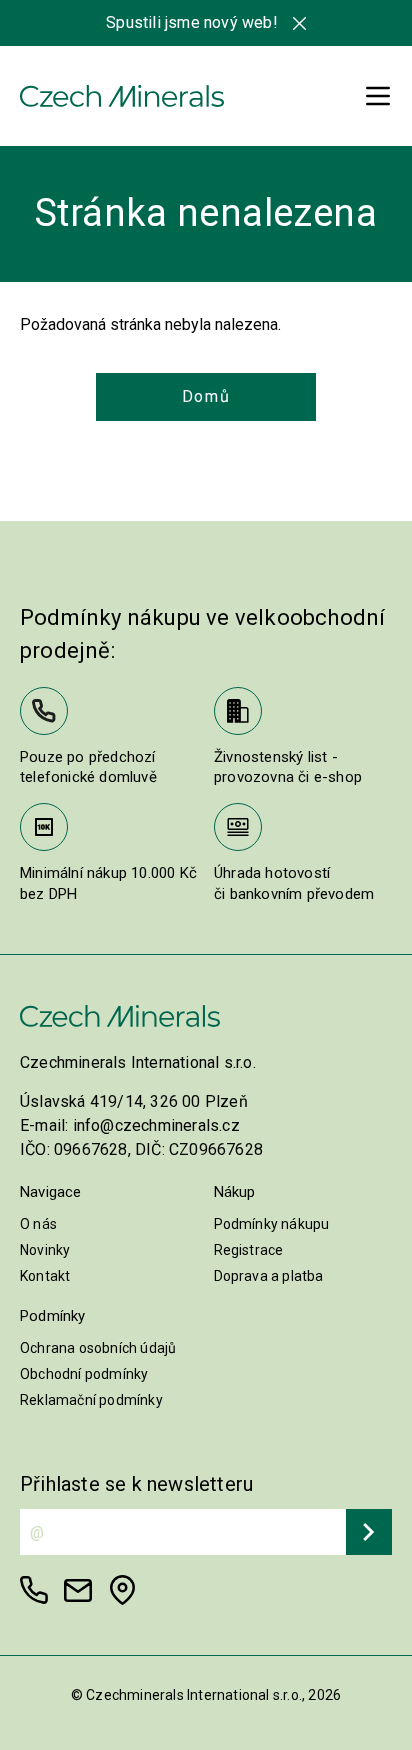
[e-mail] (78, 1590)
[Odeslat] (369, 1532)
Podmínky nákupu (272, 1224)
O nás (38, 1224)
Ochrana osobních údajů (98, 1348)
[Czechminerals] (122, 96)
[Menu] (378, 96)
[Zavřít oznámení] (299, 23)
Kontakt (45, 1276)
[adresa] (122, 1590)
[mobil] (34, 1590)
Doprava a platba (269, 1276)
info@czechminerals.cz (156, 1125)
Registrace (249, 1250)
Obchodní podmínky (84, 1374)
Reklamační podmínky (91, 1400)
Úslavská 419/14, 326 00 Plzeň (134, 1101)
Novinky (45, 1250)
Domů (206, 396)
